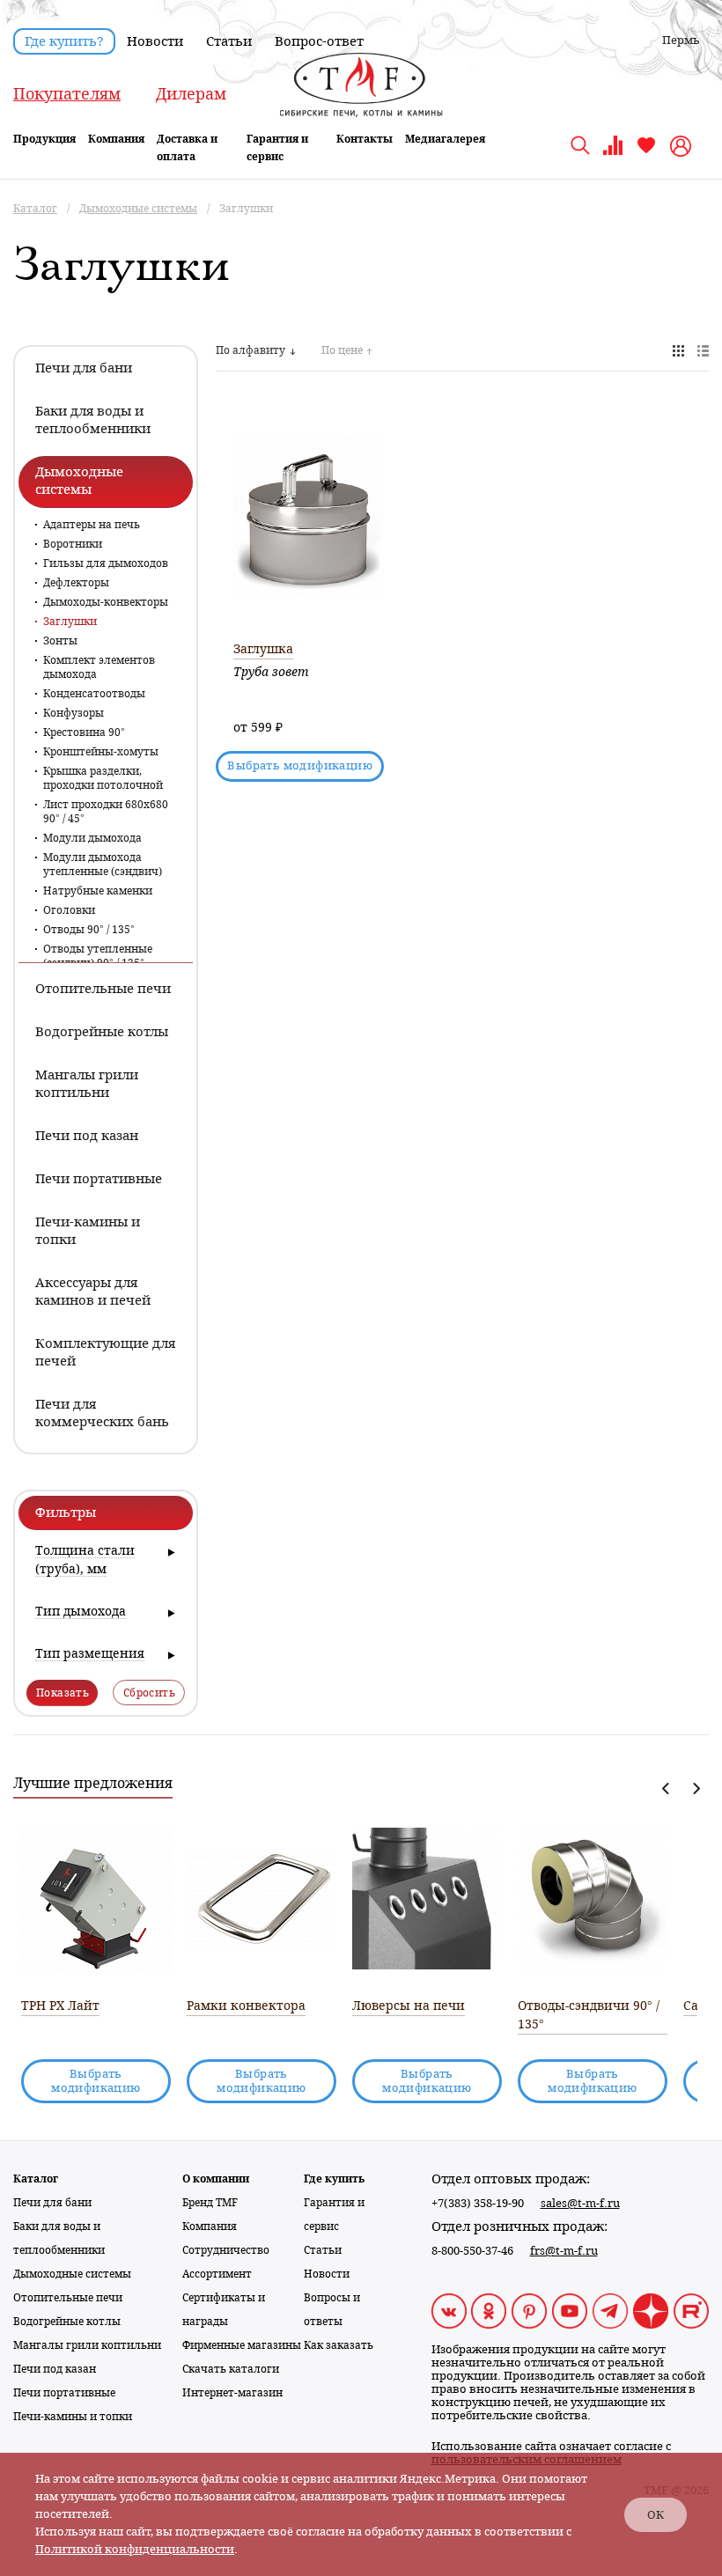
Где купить (334, 2179)
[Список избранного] (646, 152)
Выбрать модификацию (300, 765)
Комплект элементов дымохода (99, 667)
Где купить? (64, 41)
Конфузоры (74, 713)
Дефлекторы (76, 583)
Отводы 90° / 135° (89, 930)
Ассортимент (217, 2274)
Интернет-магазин (232, 2393)
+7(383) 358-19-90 (478, 2203)
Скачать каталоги (231, 2369)
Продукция (44, 139)
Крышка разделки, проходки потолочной (103, 778)
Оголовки (69, 910)
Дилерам (191, 94)
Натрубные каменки (98, 891)
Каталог (36, 2179)
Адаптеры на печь (92, 525)
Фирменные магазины (242, 2345)
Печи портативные (64, 2393)
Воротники (73, 544)
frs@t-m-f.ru (564, 2251)
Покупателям (67, 94)
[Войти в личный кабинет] (683, 146)
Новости (155, 41)
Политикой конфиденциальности (135, 2549)
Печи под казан (55, 2369)
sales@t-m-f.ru (580, 2203)
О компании (216, 2179)
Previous (666, 1788)
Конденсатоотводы (94, 694)
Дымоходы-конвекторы (106, 602)
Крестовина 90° (84, 732)
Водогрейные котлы (67, 2322)
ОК (656, 2515)
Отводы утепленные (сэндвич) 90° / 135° (98, 956)
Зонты (60, 641)
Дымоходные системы (72, 2274)
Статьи (229, 41)
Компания (116, 139)
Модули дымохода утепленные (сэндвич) (103, 865)
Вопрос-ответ (319, 41)
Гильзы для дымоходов (106, 563)
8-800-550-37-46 (472, 2251)
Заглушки (70, 622)
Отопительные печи (68, 2298)
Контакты (365, 139)
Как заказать (339, 2345)
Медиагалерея (445, 139)
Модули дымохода (92, 838)
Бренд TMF (210, 2203)
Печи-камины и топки (73, 2417)
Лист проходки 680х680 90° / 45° (106, 812)
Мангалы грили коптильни (87, 2345)
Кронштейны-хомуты (101, 752)
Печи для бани (52, 2203)
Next (696, 1788)
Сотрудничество (226, 2250)
